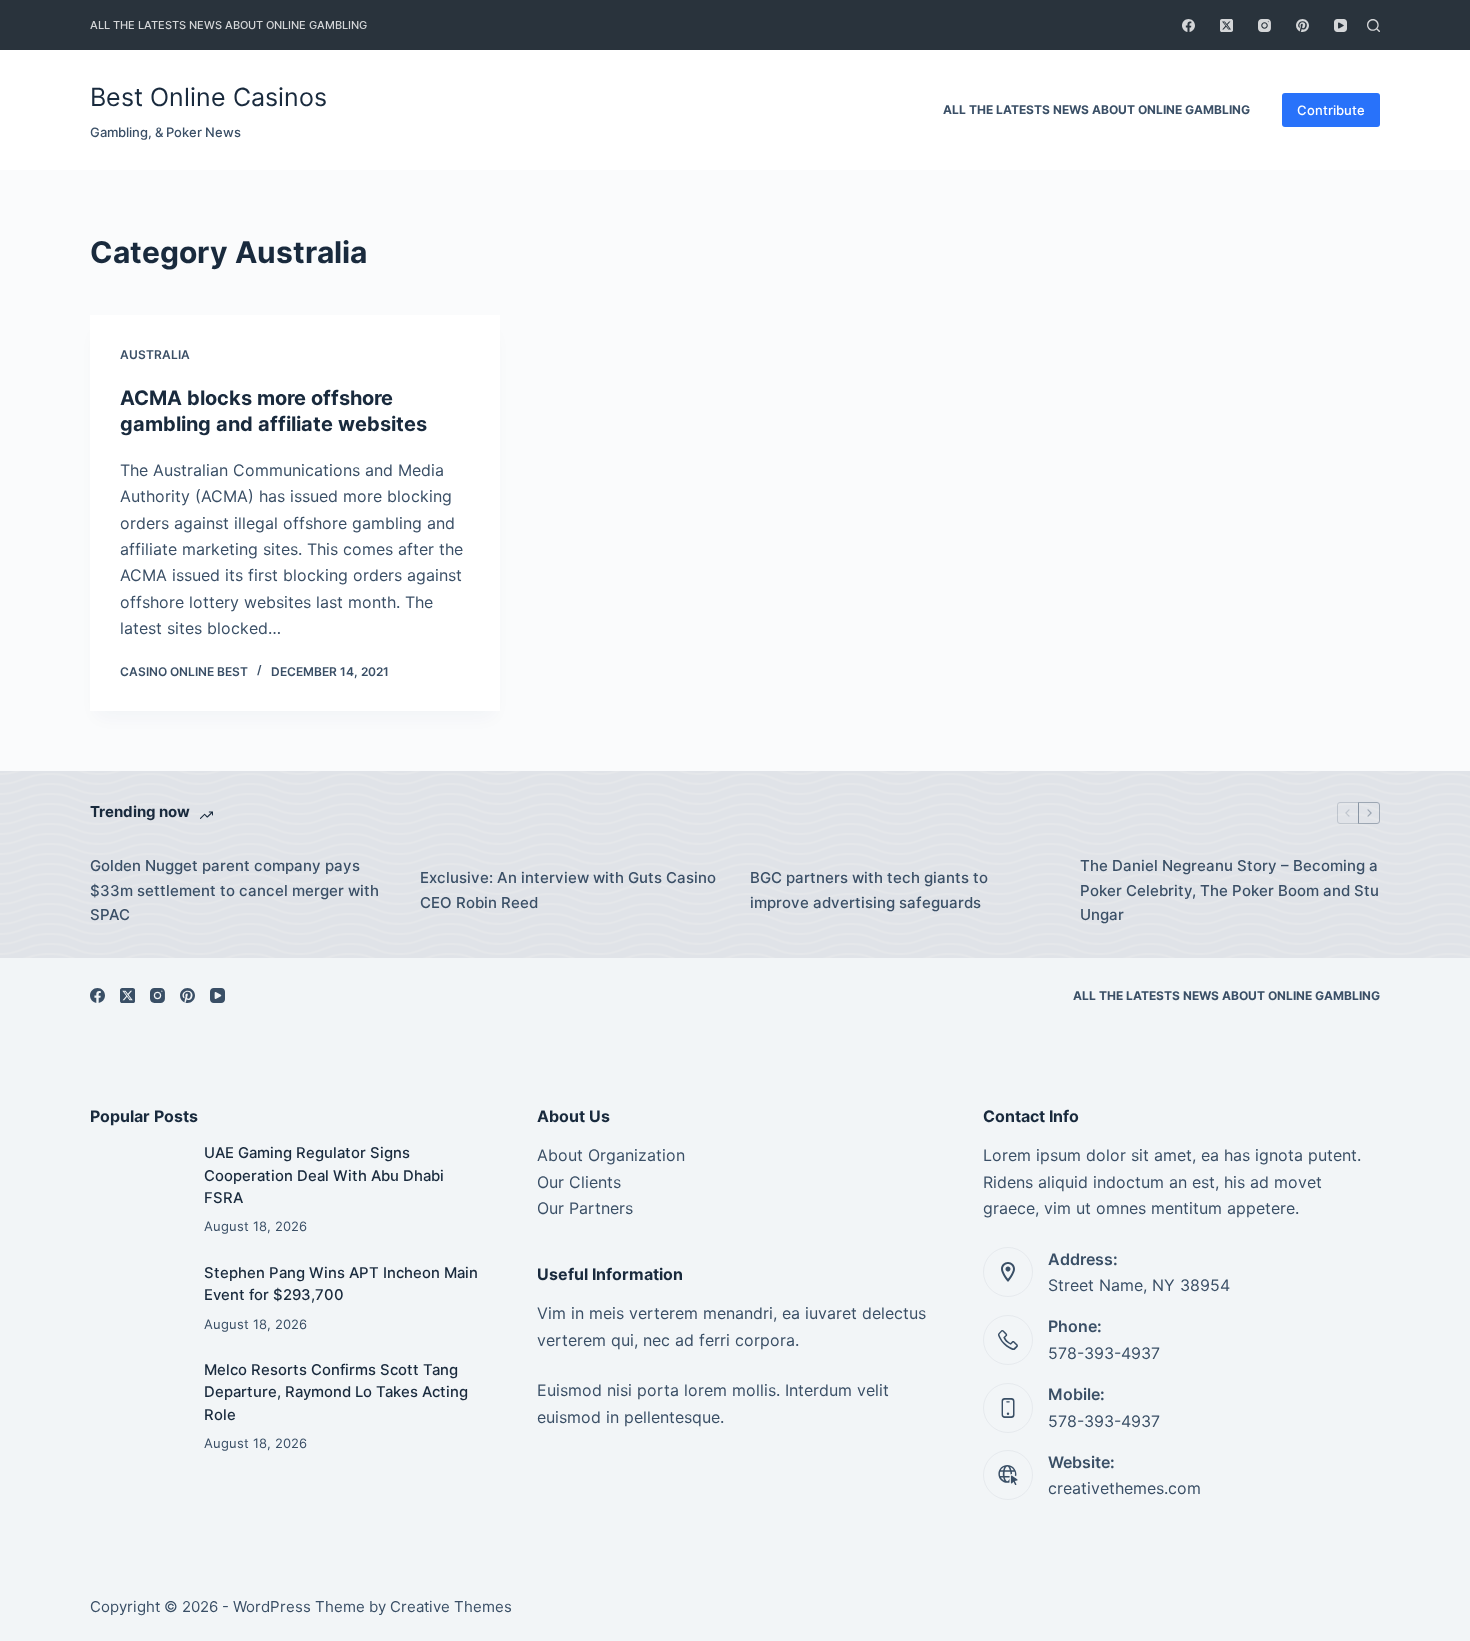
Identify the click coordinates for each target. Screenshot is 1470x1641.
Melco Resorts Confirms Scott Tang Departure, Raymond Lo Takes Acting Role (336, 1392)
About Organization (611, 1155)
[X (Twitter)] (1226, 25)
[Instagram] (1264, 25)
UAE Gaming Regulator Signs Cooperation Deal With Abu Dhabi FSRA (324, 1175)
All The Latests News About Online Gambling (228, 25)
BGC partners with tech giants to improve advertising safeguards (869, 890)
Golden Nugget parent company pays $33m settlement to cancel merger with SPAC (234, 890)
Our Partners (585, 1208)
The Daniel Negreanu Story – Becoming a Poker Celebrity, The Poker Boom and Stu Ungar (1229, 890)
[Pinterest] (1302, 25)
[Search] (1373, 25)
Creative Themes (451, 1606)
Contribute (1331, 110)
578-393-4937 (1104, 1353)
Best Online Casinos (208, 97)
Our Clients (579, 1182)
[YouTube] (1340, 25)
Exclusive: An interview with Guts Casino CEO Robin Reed (568, 890)
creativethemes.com (1124, 1488)
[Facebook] (1188, 25)
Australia (155, 354)
